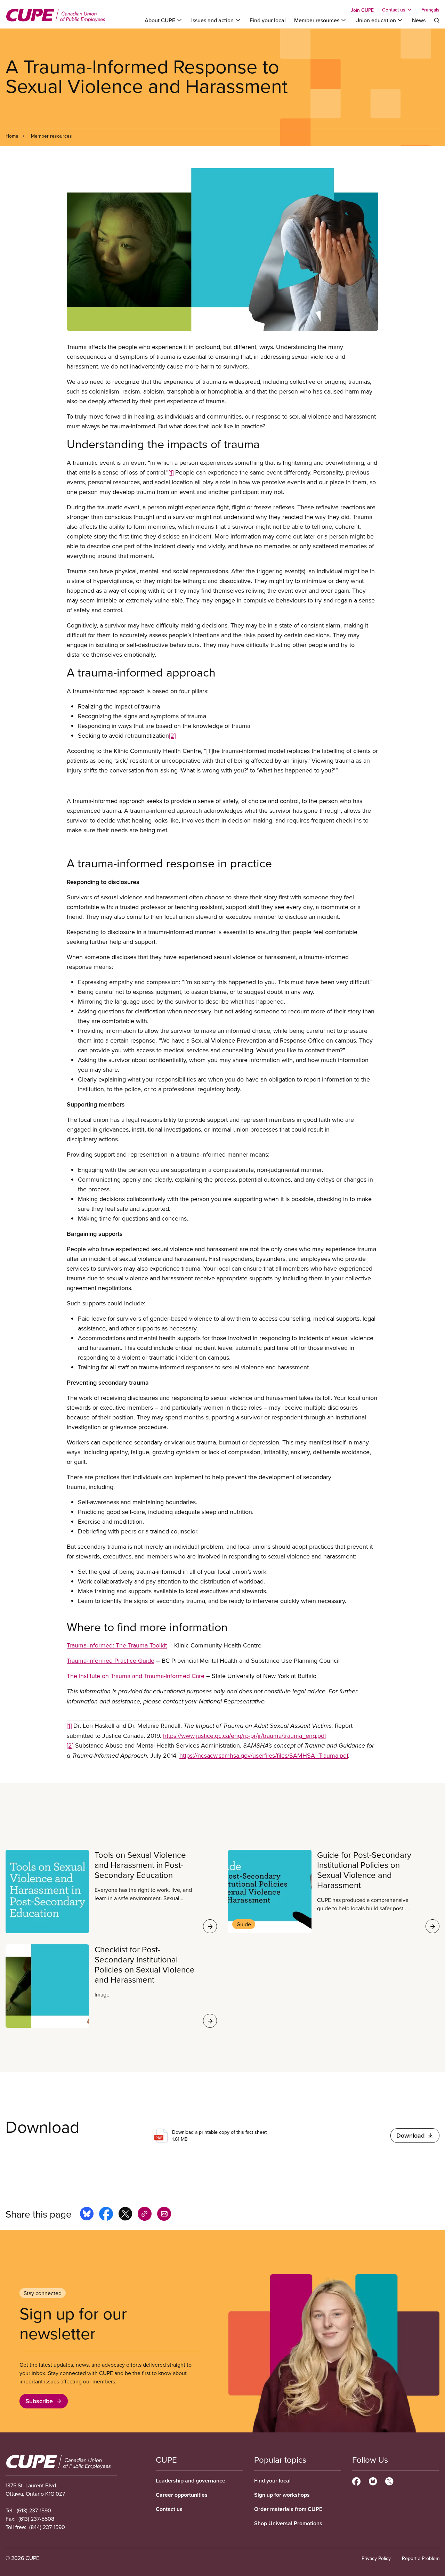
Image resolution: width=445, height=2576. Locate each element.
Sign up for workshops (282, 2495)
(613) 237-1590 (34, 2510)
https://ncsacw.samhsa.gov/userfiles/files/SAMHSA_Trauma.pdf (264, 1755)
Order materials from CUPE (288, 2509)
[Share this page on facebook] (106, 2215)
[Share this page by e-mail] (164, 2215)
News (419, 20)
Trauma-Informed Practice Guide (111, 1660)
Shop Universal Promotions (288, 2523)
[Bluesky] (373, 2480)
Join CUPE (362, 10)
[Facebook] (356, 2480)
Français (430, 10)
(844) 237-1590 (47, 2527)
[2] (172, 735)
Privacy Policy (376, 2558)
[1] (171, 472)
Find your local (268, 20)
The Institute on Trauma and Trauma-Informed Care (136, 1676)
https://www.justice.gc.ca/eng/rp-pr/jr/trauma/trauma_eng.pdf (245, 1736)
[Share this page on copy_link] (145, 2215)
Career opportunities (182, 2495)
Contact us (169, 2509)
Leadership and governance (191, 2481)
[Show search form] (437, 20)
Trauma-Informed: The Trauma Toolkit (117, 1645)
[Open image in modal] (222, 250)
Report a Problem (421, 2558)
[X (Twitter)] (389, 2480)
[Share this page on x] (125, 2215)
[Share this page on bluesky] (87, 2215)
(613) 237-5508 (36, 2519)
